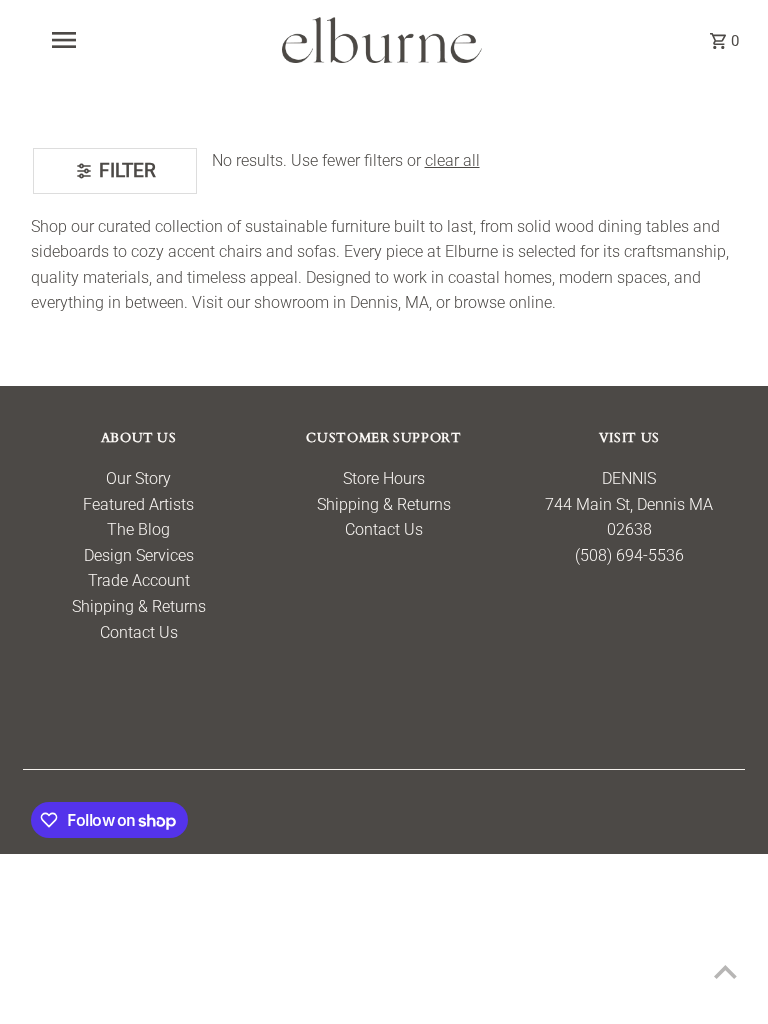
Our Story (138, 478)
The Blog (138, 529)
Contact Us (139, 632)
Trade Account (139, 580)
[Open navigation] (98, 40)
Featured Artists (138, 504)
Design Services (139, 555)
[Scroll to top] (725, 971)
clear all (452, 160)
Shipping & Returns (139, 606)
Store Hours (384, 478)
